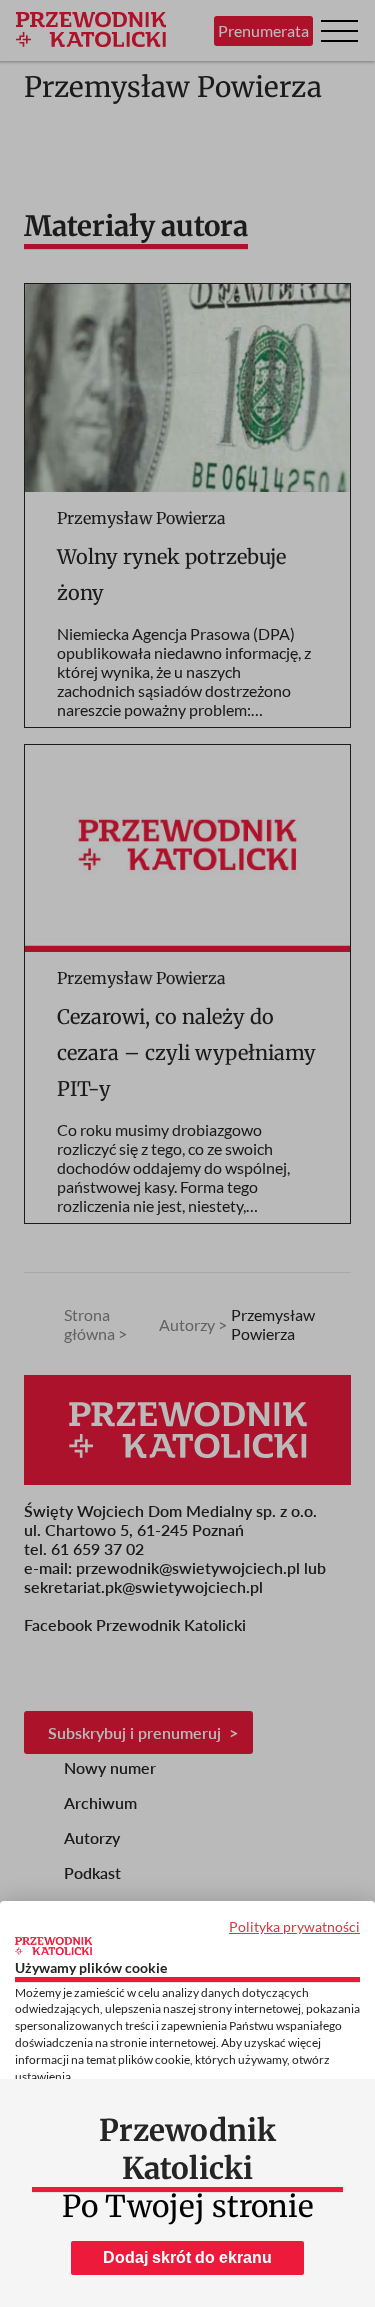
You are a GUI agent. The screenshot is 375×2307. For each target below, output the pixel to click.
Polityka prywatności (294, 1926)
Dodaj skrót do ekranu (187, 2257)
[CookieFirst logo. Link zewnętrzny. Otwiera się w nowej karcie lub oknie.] (53, 1946)
